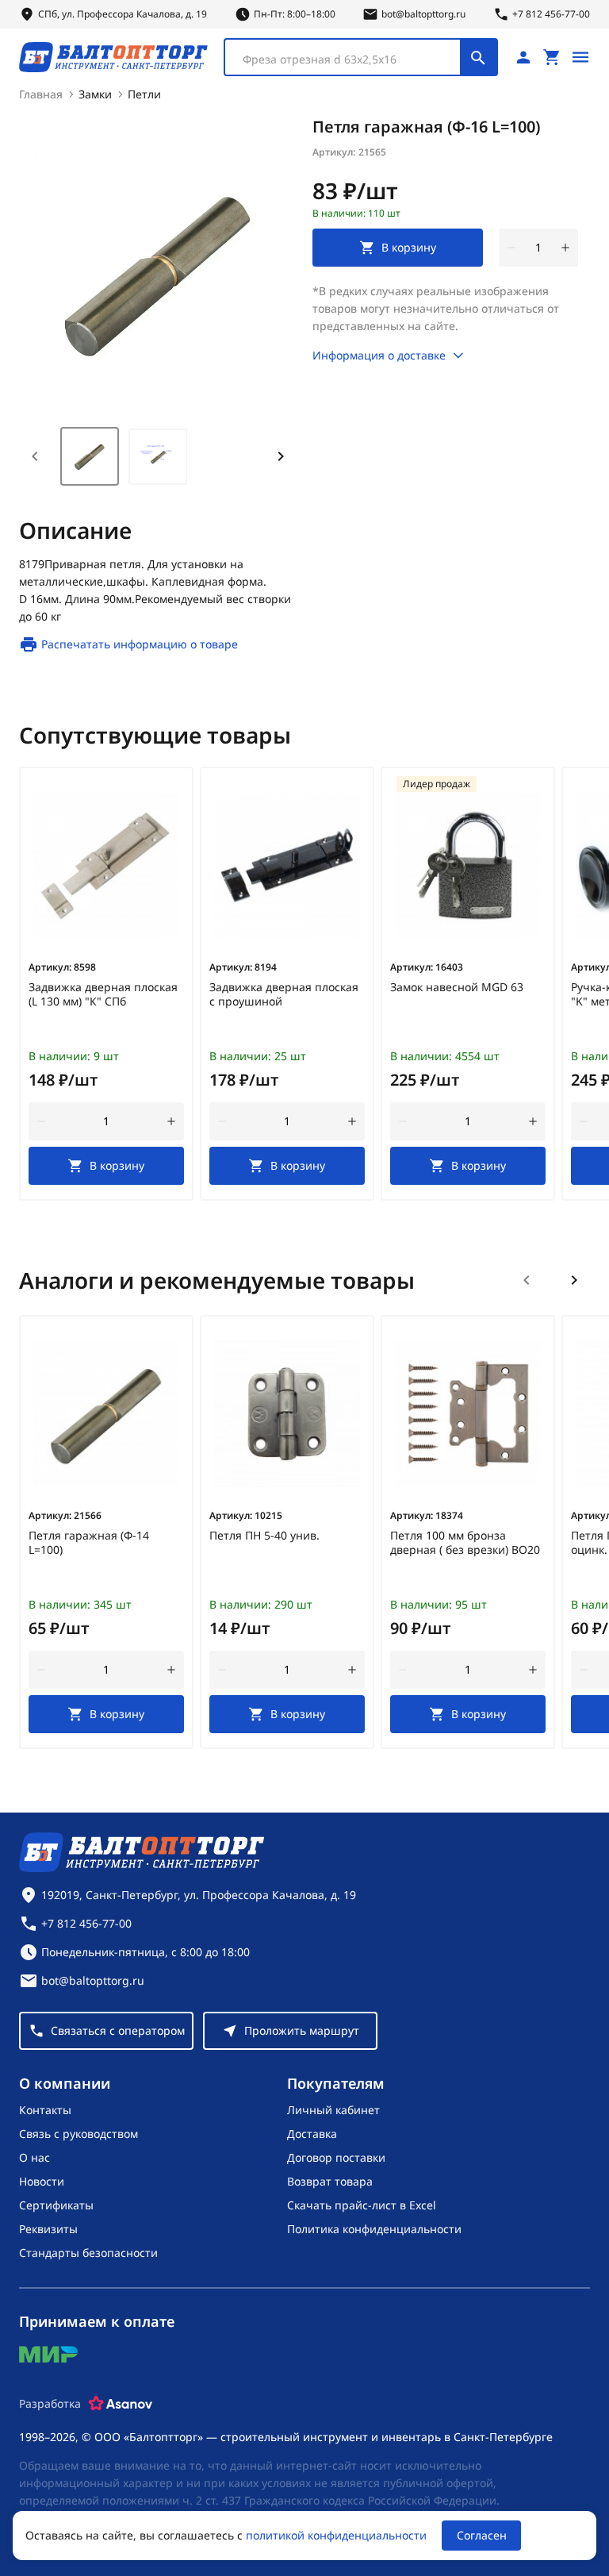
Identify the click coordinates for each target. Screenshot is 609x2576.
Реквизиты (48, 2229)
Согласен (482, 2535)
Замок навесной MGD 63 (457, 987)
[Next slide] (281, 456)
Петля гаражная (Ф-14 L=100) (89, 1543)
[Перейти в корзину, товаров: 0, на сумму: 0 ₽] (552, 57)
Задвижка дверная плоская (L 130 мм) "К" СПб (103, 994)
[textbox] (350, 60)
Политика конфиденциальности (374, 2229)
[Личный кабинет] (523, 57)
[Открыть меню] (580, 57)
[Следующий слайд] (574, 1280)
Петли (144, 94)
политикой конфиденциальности (336, 2535)
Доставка (312, 2134)
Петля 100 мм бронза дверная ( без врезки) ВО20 (465, 1543)
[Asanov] (121, 2404)
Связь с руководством (79, 2134)
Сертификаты (56, 2205)
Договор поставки (336, 2157)
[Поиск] (478, 57)
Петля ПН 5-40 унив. (264, 1536)
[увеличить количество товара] (565, 248)
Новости (42, 2181)
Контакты (45, 2110)
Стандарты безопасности (88, 2253)
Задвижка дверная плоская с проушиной (284, 994)
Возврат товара (330, 2181)
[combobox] (361, 57)
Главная (41, 94)
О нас (34, 2157)
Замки (95, 94)
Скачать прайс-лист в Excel (362, 2205)
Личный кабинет (333, 2110)
